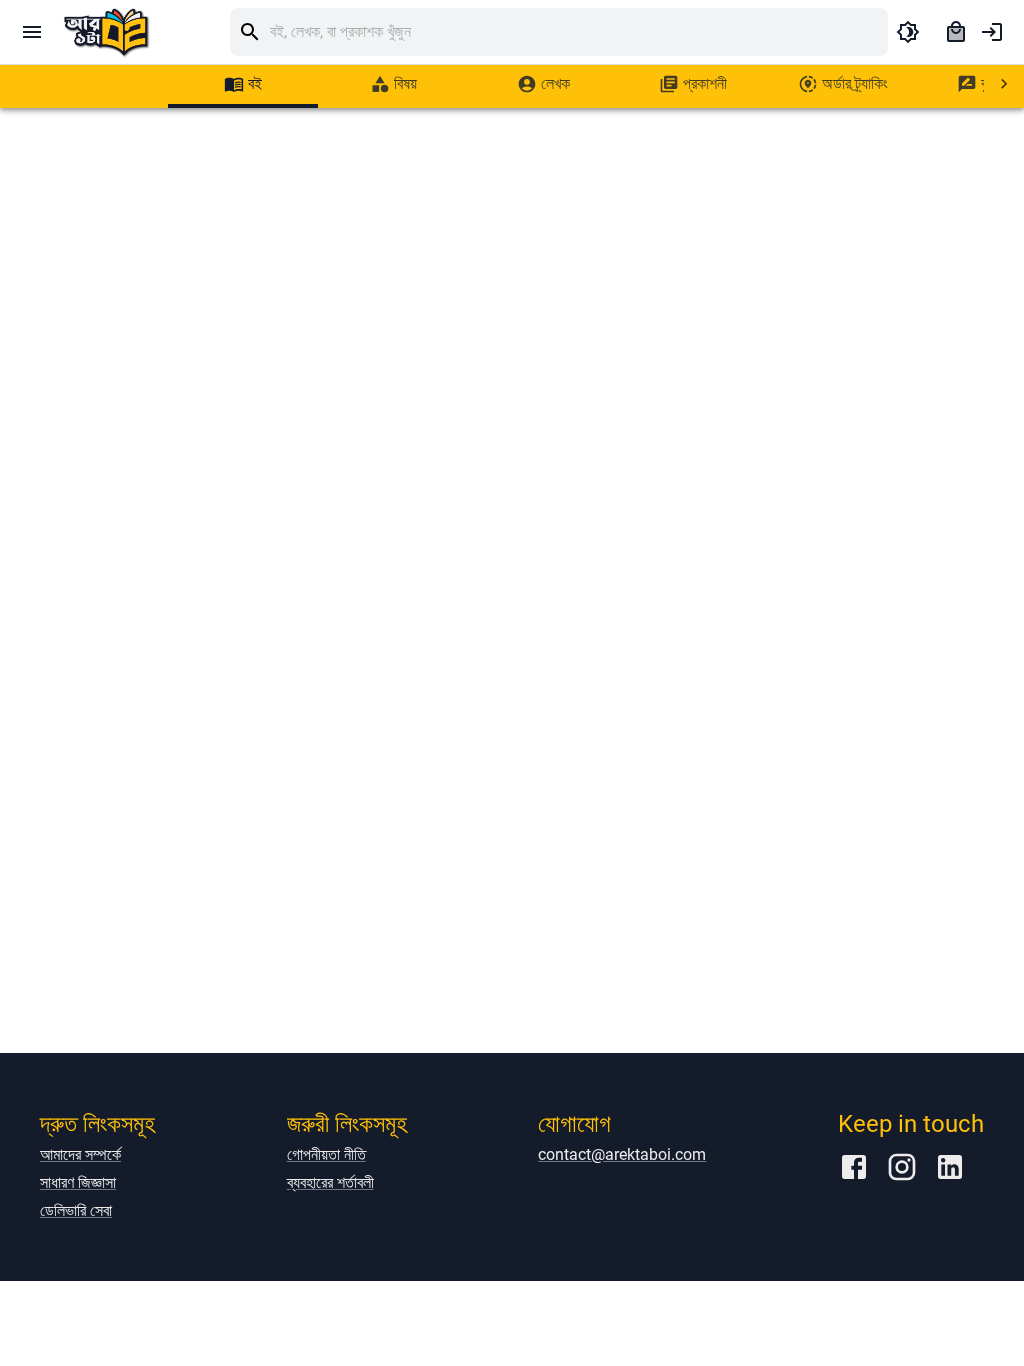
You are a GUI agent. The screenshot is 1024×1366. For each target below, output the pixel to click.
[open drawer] (32, 32)
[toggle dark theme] (908, 32)
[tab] (243, 84)
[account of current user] (992, 32)
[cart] (956, 32)
